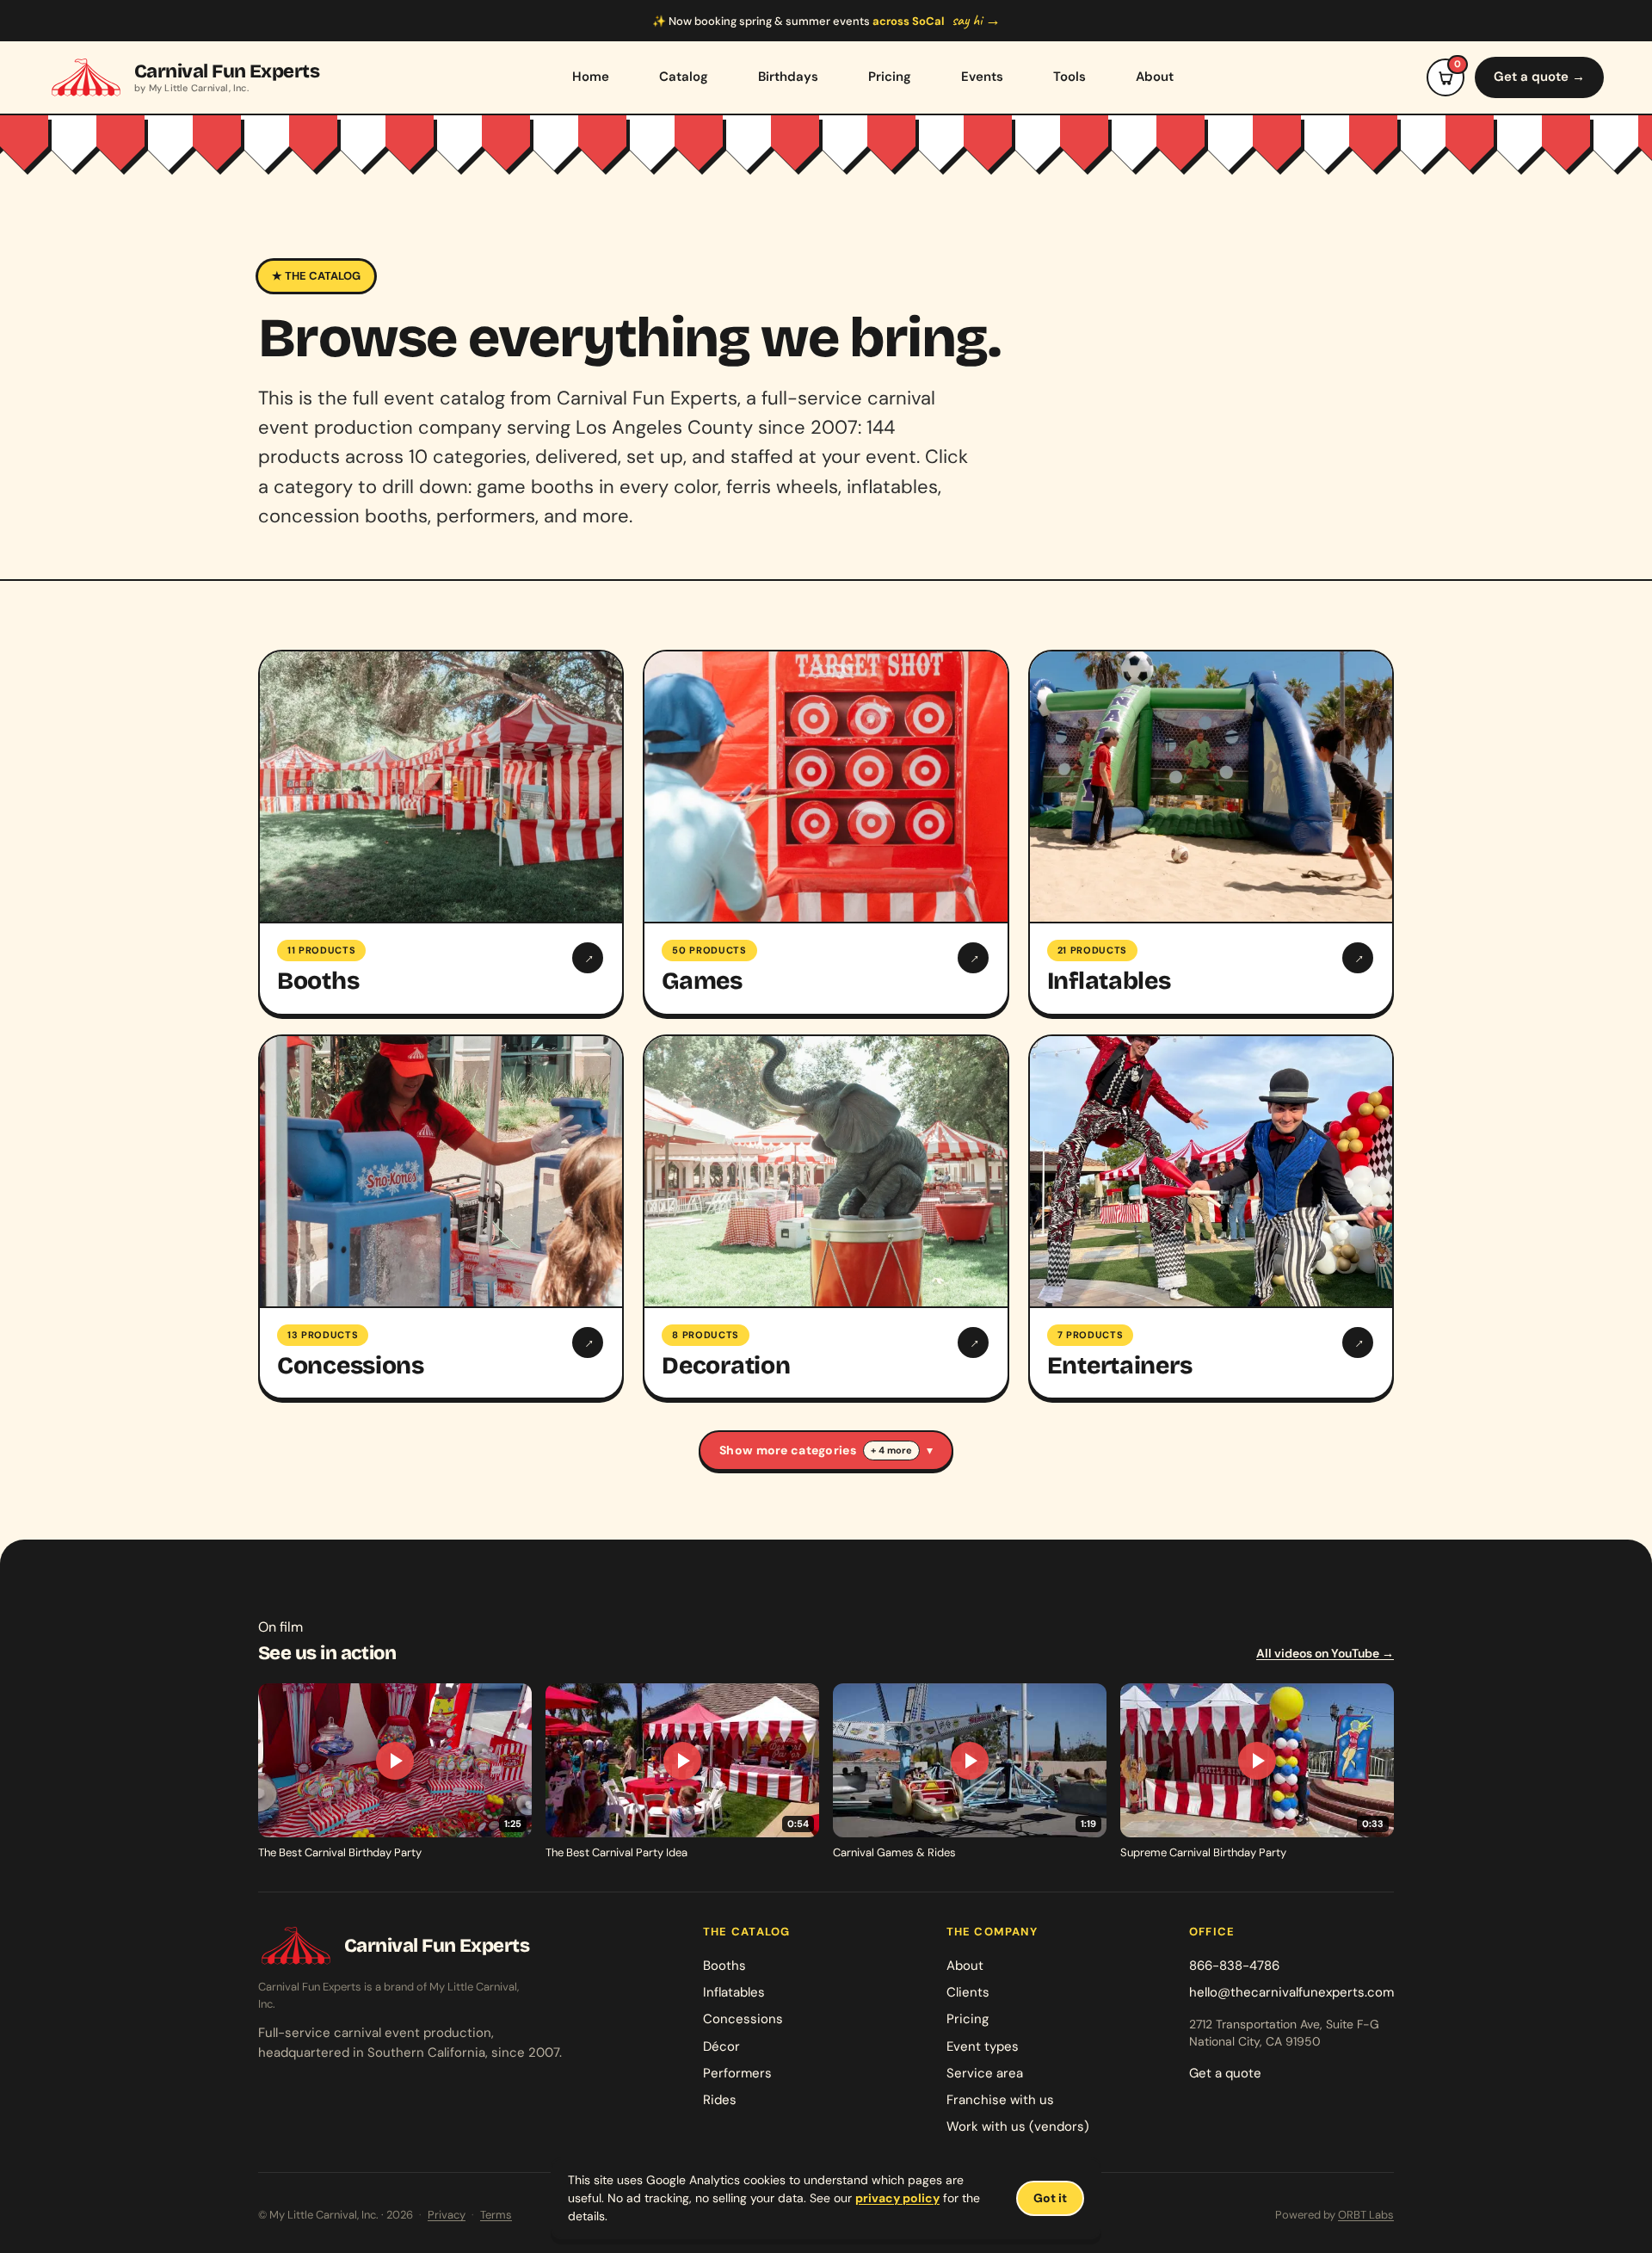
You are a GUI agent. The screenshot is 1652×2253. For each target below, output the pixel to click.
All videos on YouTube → (1325, 1653)
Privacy (447, 2215)
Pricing (890, 77)
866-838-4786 (1234, 1966)
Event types (983, 2046)
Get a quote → (1539, 77)
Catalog (684, 77)
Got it (1050, 2198)
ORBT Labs (1366, 2215)
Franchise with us (1000, 2100)
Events (982, 77)
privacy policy (897, 2198)
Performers (737, 2073)
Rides (720, 2100)
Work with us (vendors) (1018, 2126)
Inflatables (734, 1992)
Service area (985, 2073)
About (1155, 77)
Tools (1069, 77)
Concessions (743, 2019)
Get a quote (1225, 2073)
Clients (968, 1992)
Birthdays (788, 77)
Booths (724, 1966)
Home (591, 77)
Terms (496, 2215)
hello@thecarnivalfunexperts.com (1291, 1992)
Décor (721, 2046)
